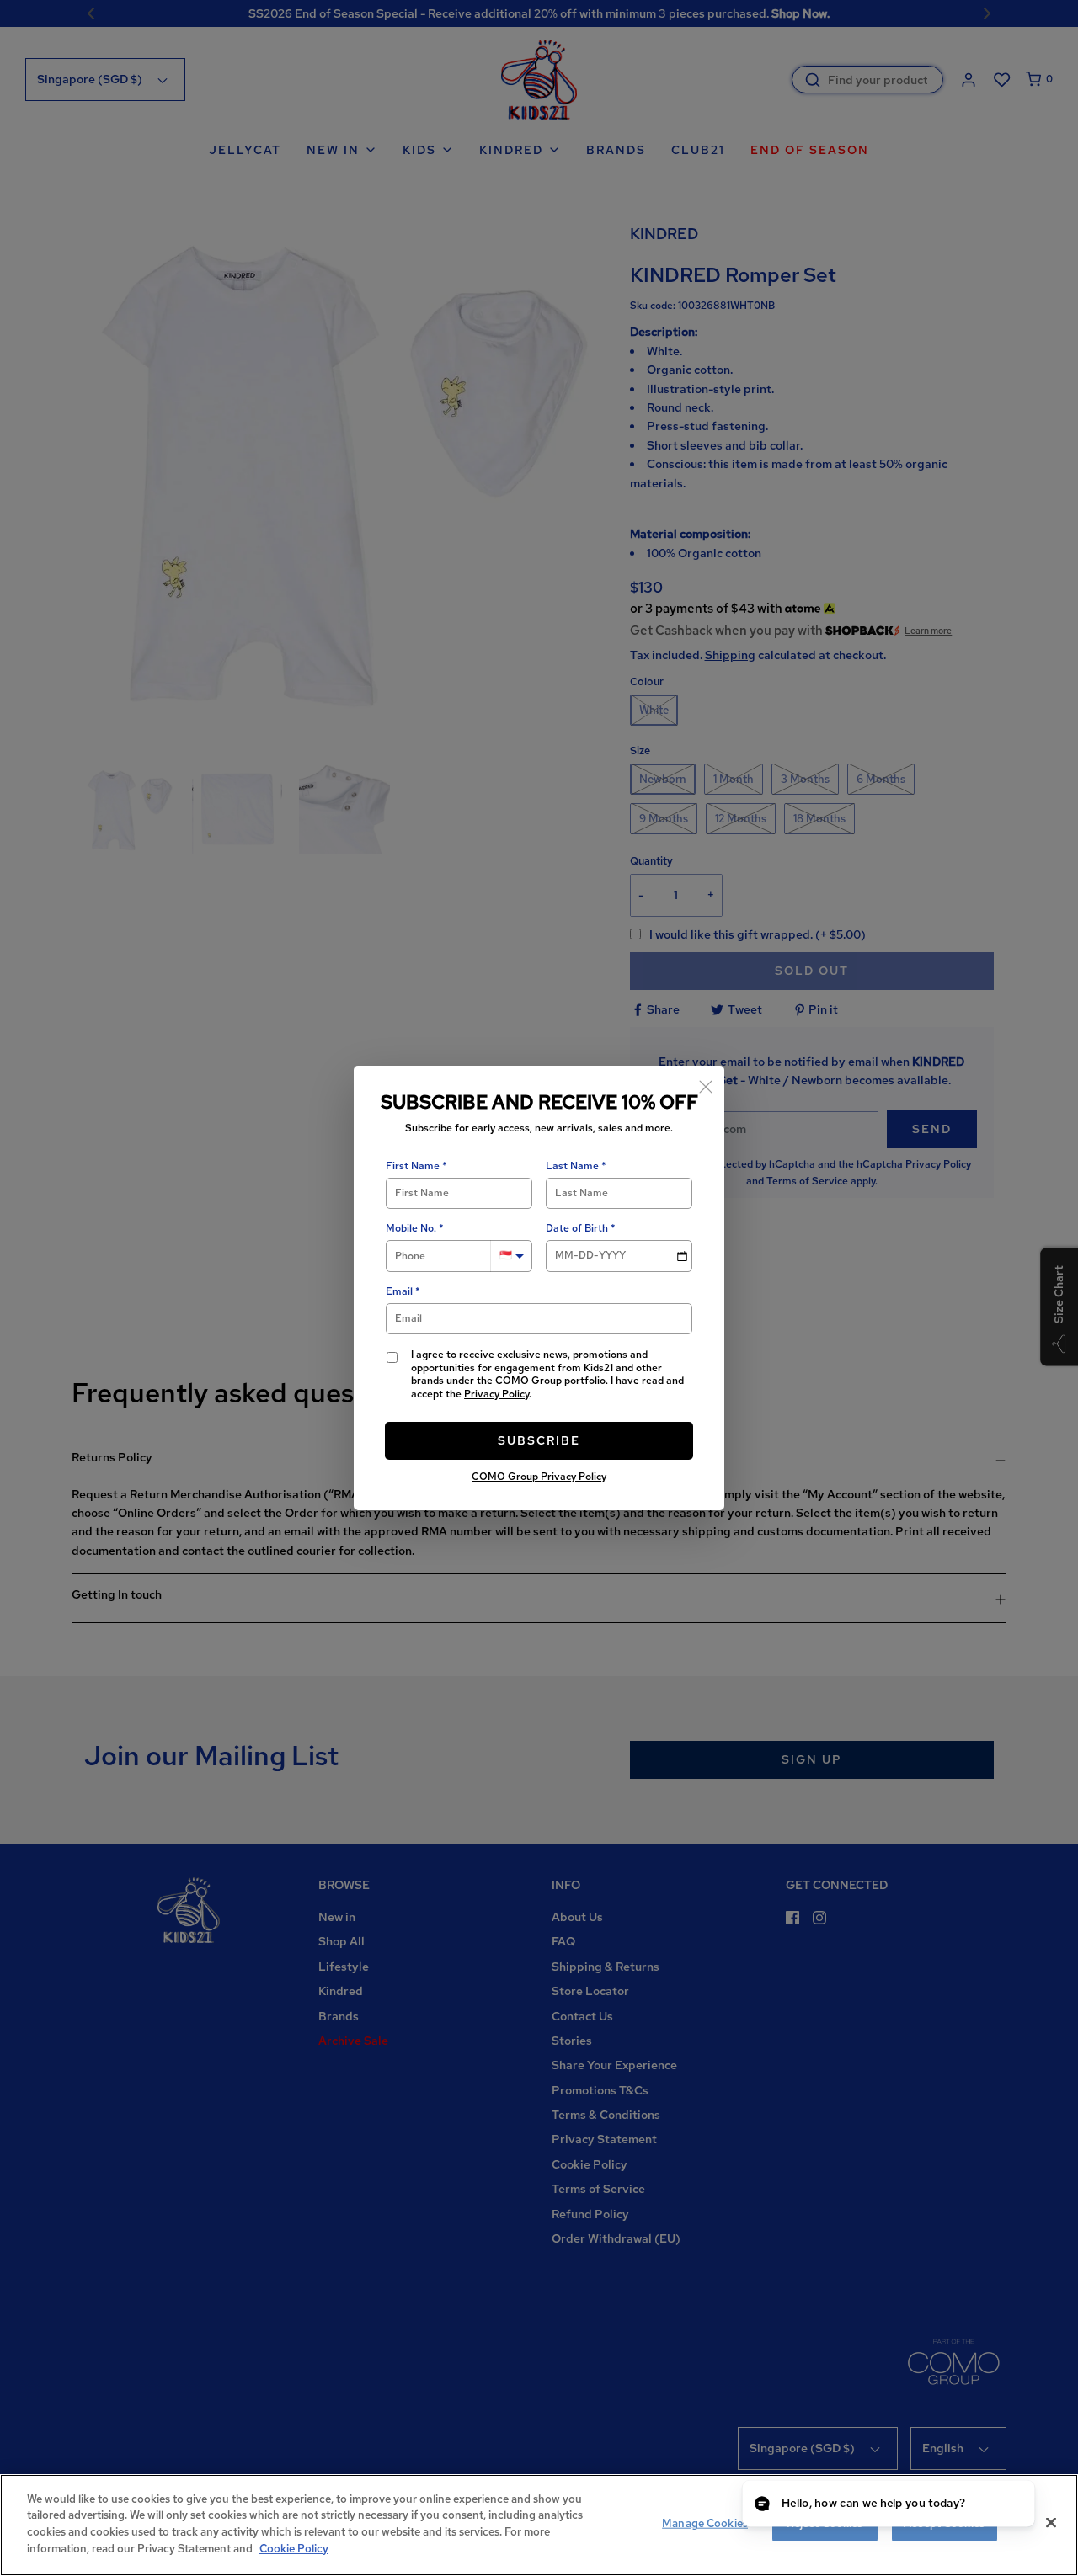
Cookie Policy (294, 2548)
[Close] (706, 1084)
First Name (413, 1166)
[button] (1006, 2505)
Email (399, 1292)
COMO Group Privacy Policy (539, 1477)
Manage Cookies (705, 2523)
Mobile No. (411, 1229)
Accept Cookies (944, 2523)
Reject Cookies (825, 2523)
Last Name (572, 1166)
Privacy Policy (496, 1394)
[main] (539, 2525)
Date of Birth (577, 1229)
